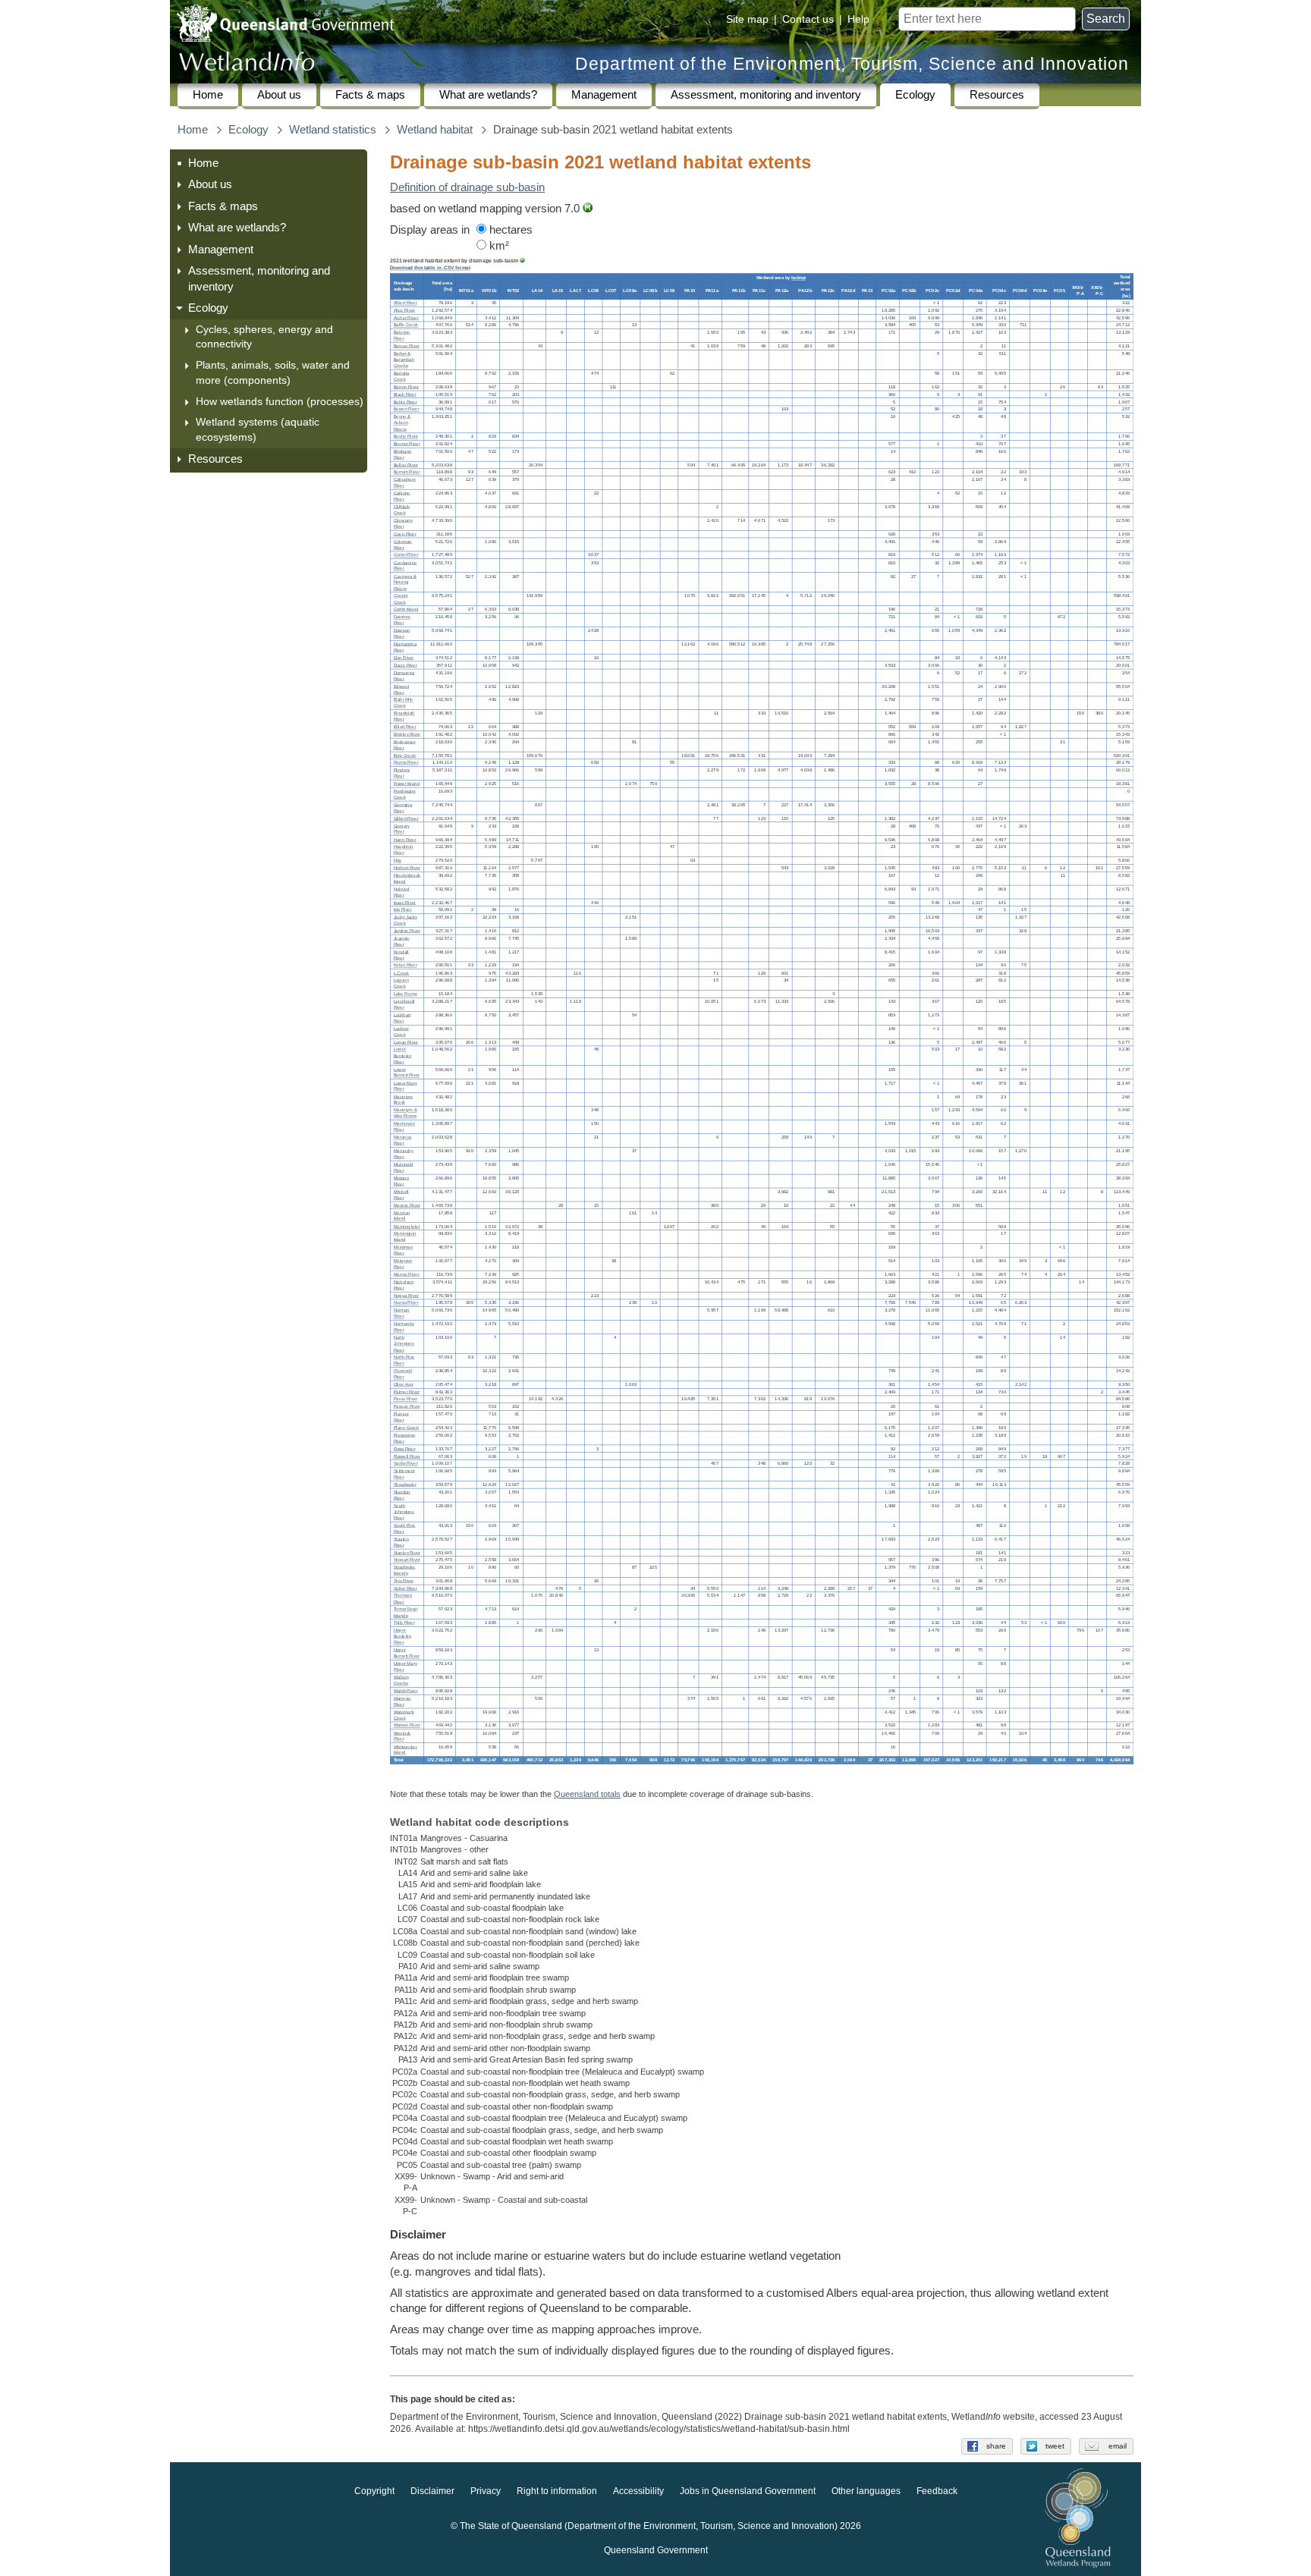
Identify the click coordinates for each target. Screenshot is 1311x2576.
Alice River (405, 311)
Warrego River (402, 1702)
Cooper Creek (401, 599)
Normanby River (404, 1327)
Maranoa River (403, 1140)
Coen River (405, 534)
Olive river (404, 1385)
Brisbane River (403, 455)
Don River (404, 658)
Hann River (405, 839)
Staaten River (401, 1542)
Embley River (407, 735)
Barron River (406, 387)
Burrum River (407, 472)
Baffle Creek (406, 326)
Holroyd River (402, 892)
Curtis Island (406, 609)
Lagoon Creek (401, 983)
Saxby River (406, 1464)
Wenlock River (402, 1736)
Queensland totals (587, 1794)
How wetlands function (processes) (280, 401)
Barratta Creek (402, 377)
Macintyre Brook (404, 1100)
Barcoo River (407, 346)
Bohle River (406, 402)
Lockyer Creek (402, 1032)
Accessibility (638, 2491)
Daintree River (402, 620)
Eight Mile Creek (404, 703)
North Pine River (404, 1360)
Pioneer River (402, 1417)
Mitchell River (401, 1195)
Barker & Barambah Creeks (404, 360)
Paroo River (406, 1399)
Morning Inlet (407, 1226)
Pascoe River (407, 1407)
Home (208, 95)
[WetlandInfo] (247, 65)
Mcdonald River (404, 1168)
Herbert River (407, 868)
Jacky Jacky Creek (406, 920)
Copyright (374, 2491)
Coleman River (403, 545)
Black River (405, 395)
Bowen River (407, 409)
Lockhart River (402, 1018)
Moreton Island (402, 1216)
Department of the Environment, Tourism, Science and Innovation (852, 64)
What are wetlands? (488, 95)
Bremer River (407, 444)
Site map (747, 19)
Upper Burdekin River (403, 1637)
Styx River (404, 1581)
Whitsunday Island (406, 1750)
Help (858, 19)
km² (498, 246)
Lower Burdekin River (403, 1056)
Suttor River (406, 1589)
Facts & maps (370, 95)
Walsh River (406, 1691)
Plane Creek (406, 1428)
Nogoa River (406, 1296)
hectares (509, 230)
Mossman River (404, 1250)
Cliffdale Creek (402, 510)
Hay (398, 861)
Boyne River (406, 437)
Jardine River (407, 931)
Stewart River (407, 1560)
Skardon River (402, 1495)
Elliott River (405, 727)
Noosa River (406, 1303)
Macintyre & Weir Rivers (406, 1113)
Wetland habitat (435, 130)
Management (604, 95)
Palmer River (407, 1392)
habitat (799, 278)
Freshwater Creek (405, 795)
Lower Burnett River (407, 1072)
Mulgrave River (403, 1264)
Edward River (401, 689)
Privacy (486, 2491)
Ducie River (406, 666)
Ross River (405, 1449)
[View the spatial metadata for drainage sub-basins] (522, 261)
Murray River (407, 1275)
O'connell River (403, 1374)
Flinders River (402, 773)
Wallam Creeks (401, 1681)
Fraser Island (407, 784)
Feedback (937, 2491)
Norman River (402, 1313)
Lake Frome (406, 994)
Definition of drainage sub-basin (467, 187)
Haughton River (404, 850)
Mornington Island (405, 1237)
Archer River (406, 318)
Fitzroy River (406, 763)
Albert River (406, 303)
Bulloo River (406, 465)
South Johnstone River (404, 1512)
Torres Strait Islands (406, 1612)
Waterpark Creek (404, 1715)
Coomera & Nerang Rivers (405, 582)
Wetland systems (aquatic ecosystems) (258, 429)
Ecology (915, 95)
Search (1106, 19)
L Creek (402, 973)
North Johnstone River (404, 1344)
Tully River (404, 1623)
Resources (997, 95)
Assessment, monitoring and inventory (766, 95)
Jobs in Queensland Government (748, 2491)
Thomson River (403, 1599)
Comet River (406, 556)
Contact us (808, 19)
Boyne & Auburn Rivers (402, 423)
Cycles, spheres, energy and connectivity (264, 337)
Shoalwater (405, 1485)
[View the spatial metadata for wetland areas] (588, 209)
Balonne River (402, 336)
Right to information (557, 2491)
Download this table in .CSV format (430, 268)
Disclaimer (432, 2491)
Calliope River (402, 496)
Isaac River (405, 902)
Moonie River (407, 1206)
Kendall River (401, 955)
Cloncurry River (404, 524)
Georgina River (403, 808)
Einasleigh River (404, 716)
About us (279, 95)
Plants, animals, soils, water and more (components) (273, 372)
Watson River (407, 1726)
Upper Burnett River (407, 1653)
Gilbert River (406, 819)
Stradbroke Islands (405, 1571)
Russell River (407, 1456)
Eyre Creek (405, 756)
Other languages (866, 2491)
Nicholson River (404, 1285)
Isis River (403, 910)
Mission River (401, 1181)
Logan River (406, 1043)
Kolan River (406, 966)
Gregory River (402, 829)
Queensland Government (656, 2550)
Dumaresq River (404, 675)
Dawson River (402, 634)
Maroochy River (404, 1154)
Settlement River (404, 1474)
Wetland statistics (333, 130)
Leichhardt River (404, 1005)
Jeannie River (402, 942)
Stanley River (407, 1552)
